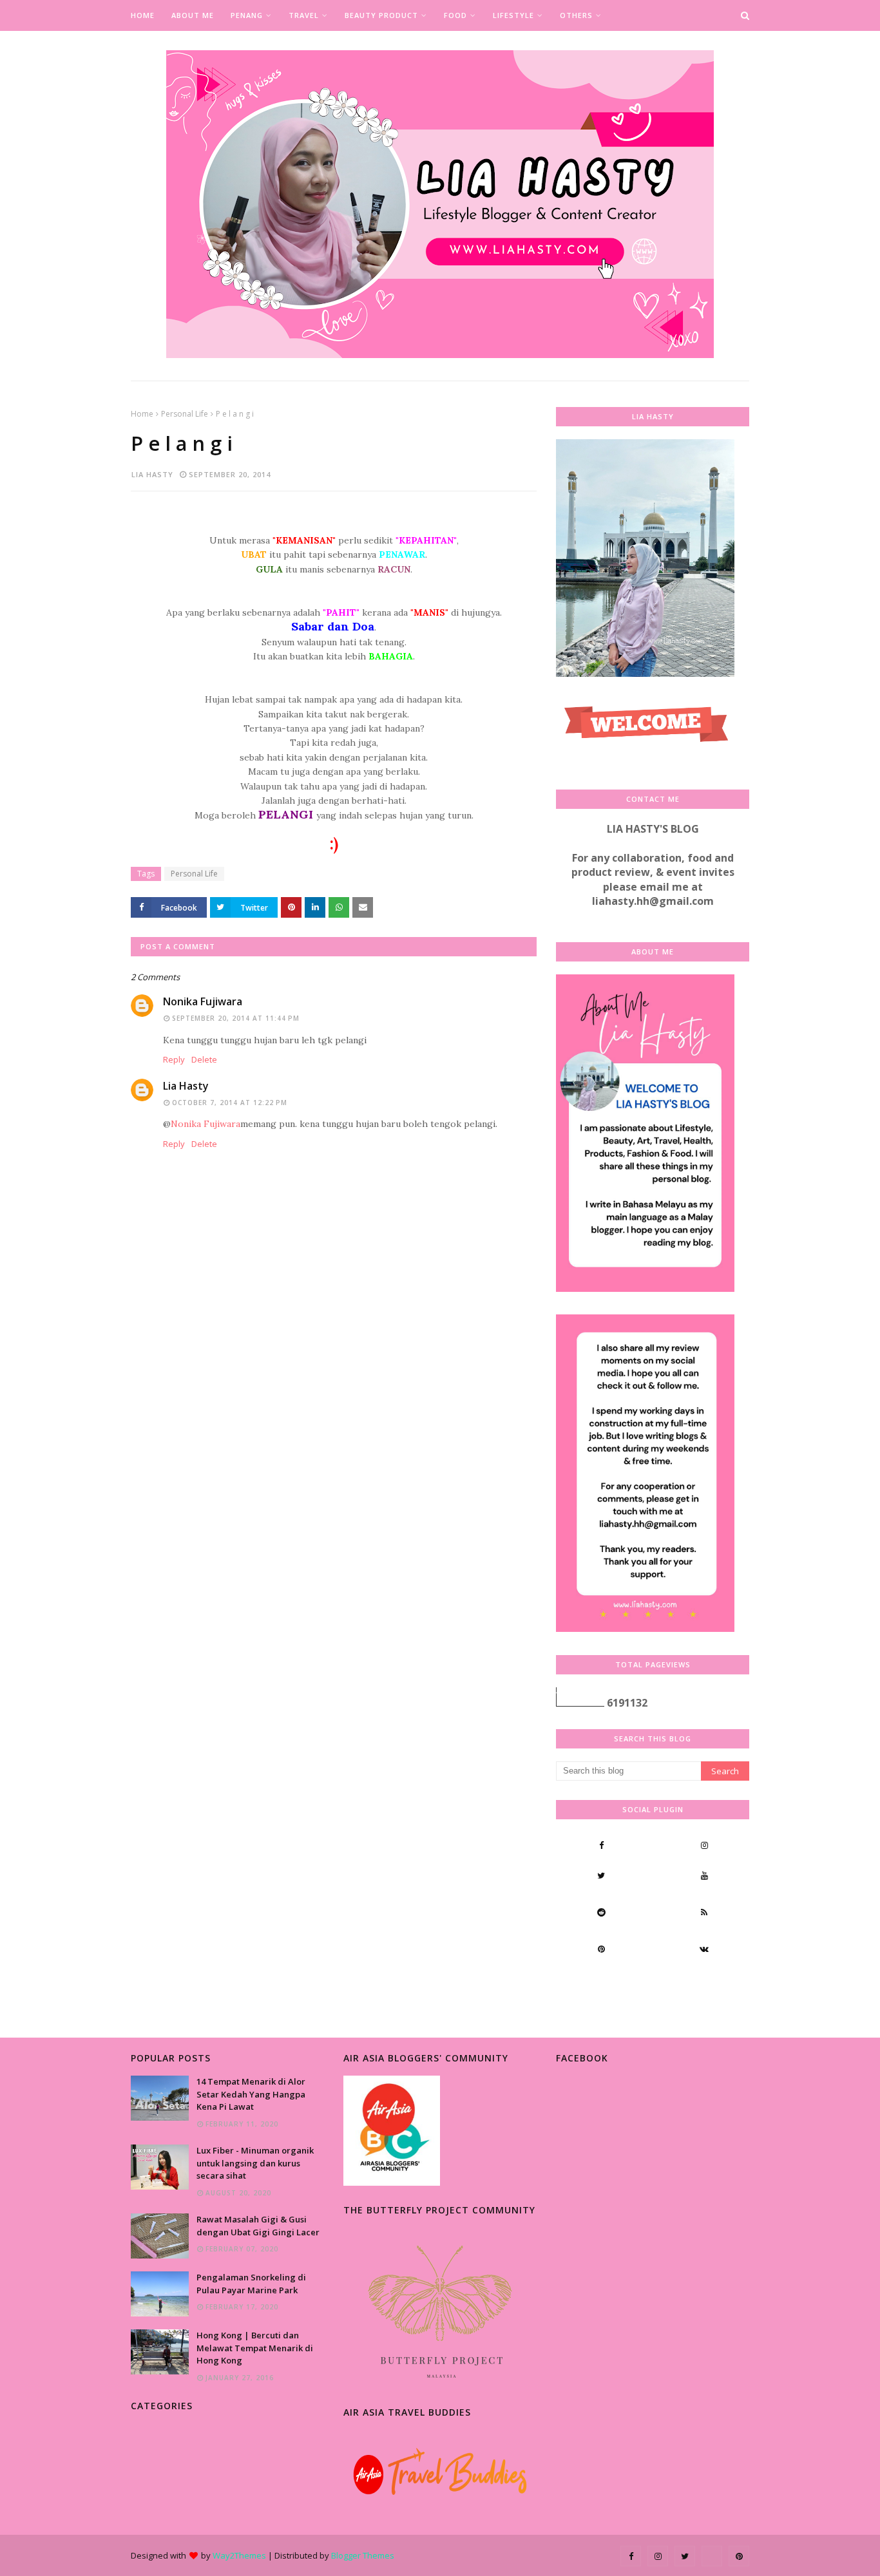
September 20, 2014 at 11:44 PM (236, 1018)
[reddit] (601, 1912)
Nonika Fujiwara (203, 1001)
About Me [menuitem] (193, 15)
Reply (174, 1059)
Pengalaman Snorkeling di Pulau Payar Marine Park (251, 2284)
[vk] (704, 1949)
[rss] (704, 1912)
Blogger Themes (363, 2555)
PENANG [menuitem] (247, 15)
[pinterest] (601, 1949)
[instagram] (704, 1845)
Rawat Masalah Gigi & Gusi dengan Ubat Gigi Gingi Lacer (258, 2226)
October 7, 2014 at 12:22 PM (230, 1103)
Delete (204, 1059)
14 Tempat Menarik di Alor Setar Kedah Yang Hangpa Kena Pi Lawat (251, 2094)
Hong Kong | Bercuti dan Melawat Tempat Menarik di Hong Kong (255, 2348)
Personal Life (185, 414)
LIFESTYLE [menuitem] (513, 15)
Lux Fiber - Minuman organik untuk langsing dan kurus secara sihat (255, 2163)
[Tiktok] (601, 1985)
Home (142, 414)
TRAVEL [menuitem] (304, 15)
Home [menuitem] (143, 15)
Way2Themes (239, 2555)
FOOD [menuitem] (455, 15)
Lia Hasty (152, 474)
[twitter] (601, 1875)
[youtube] (704, 1875)
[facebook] (601, 1845)
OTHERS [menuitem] (576, 15)
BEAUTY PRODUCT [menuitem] (381, 15)
